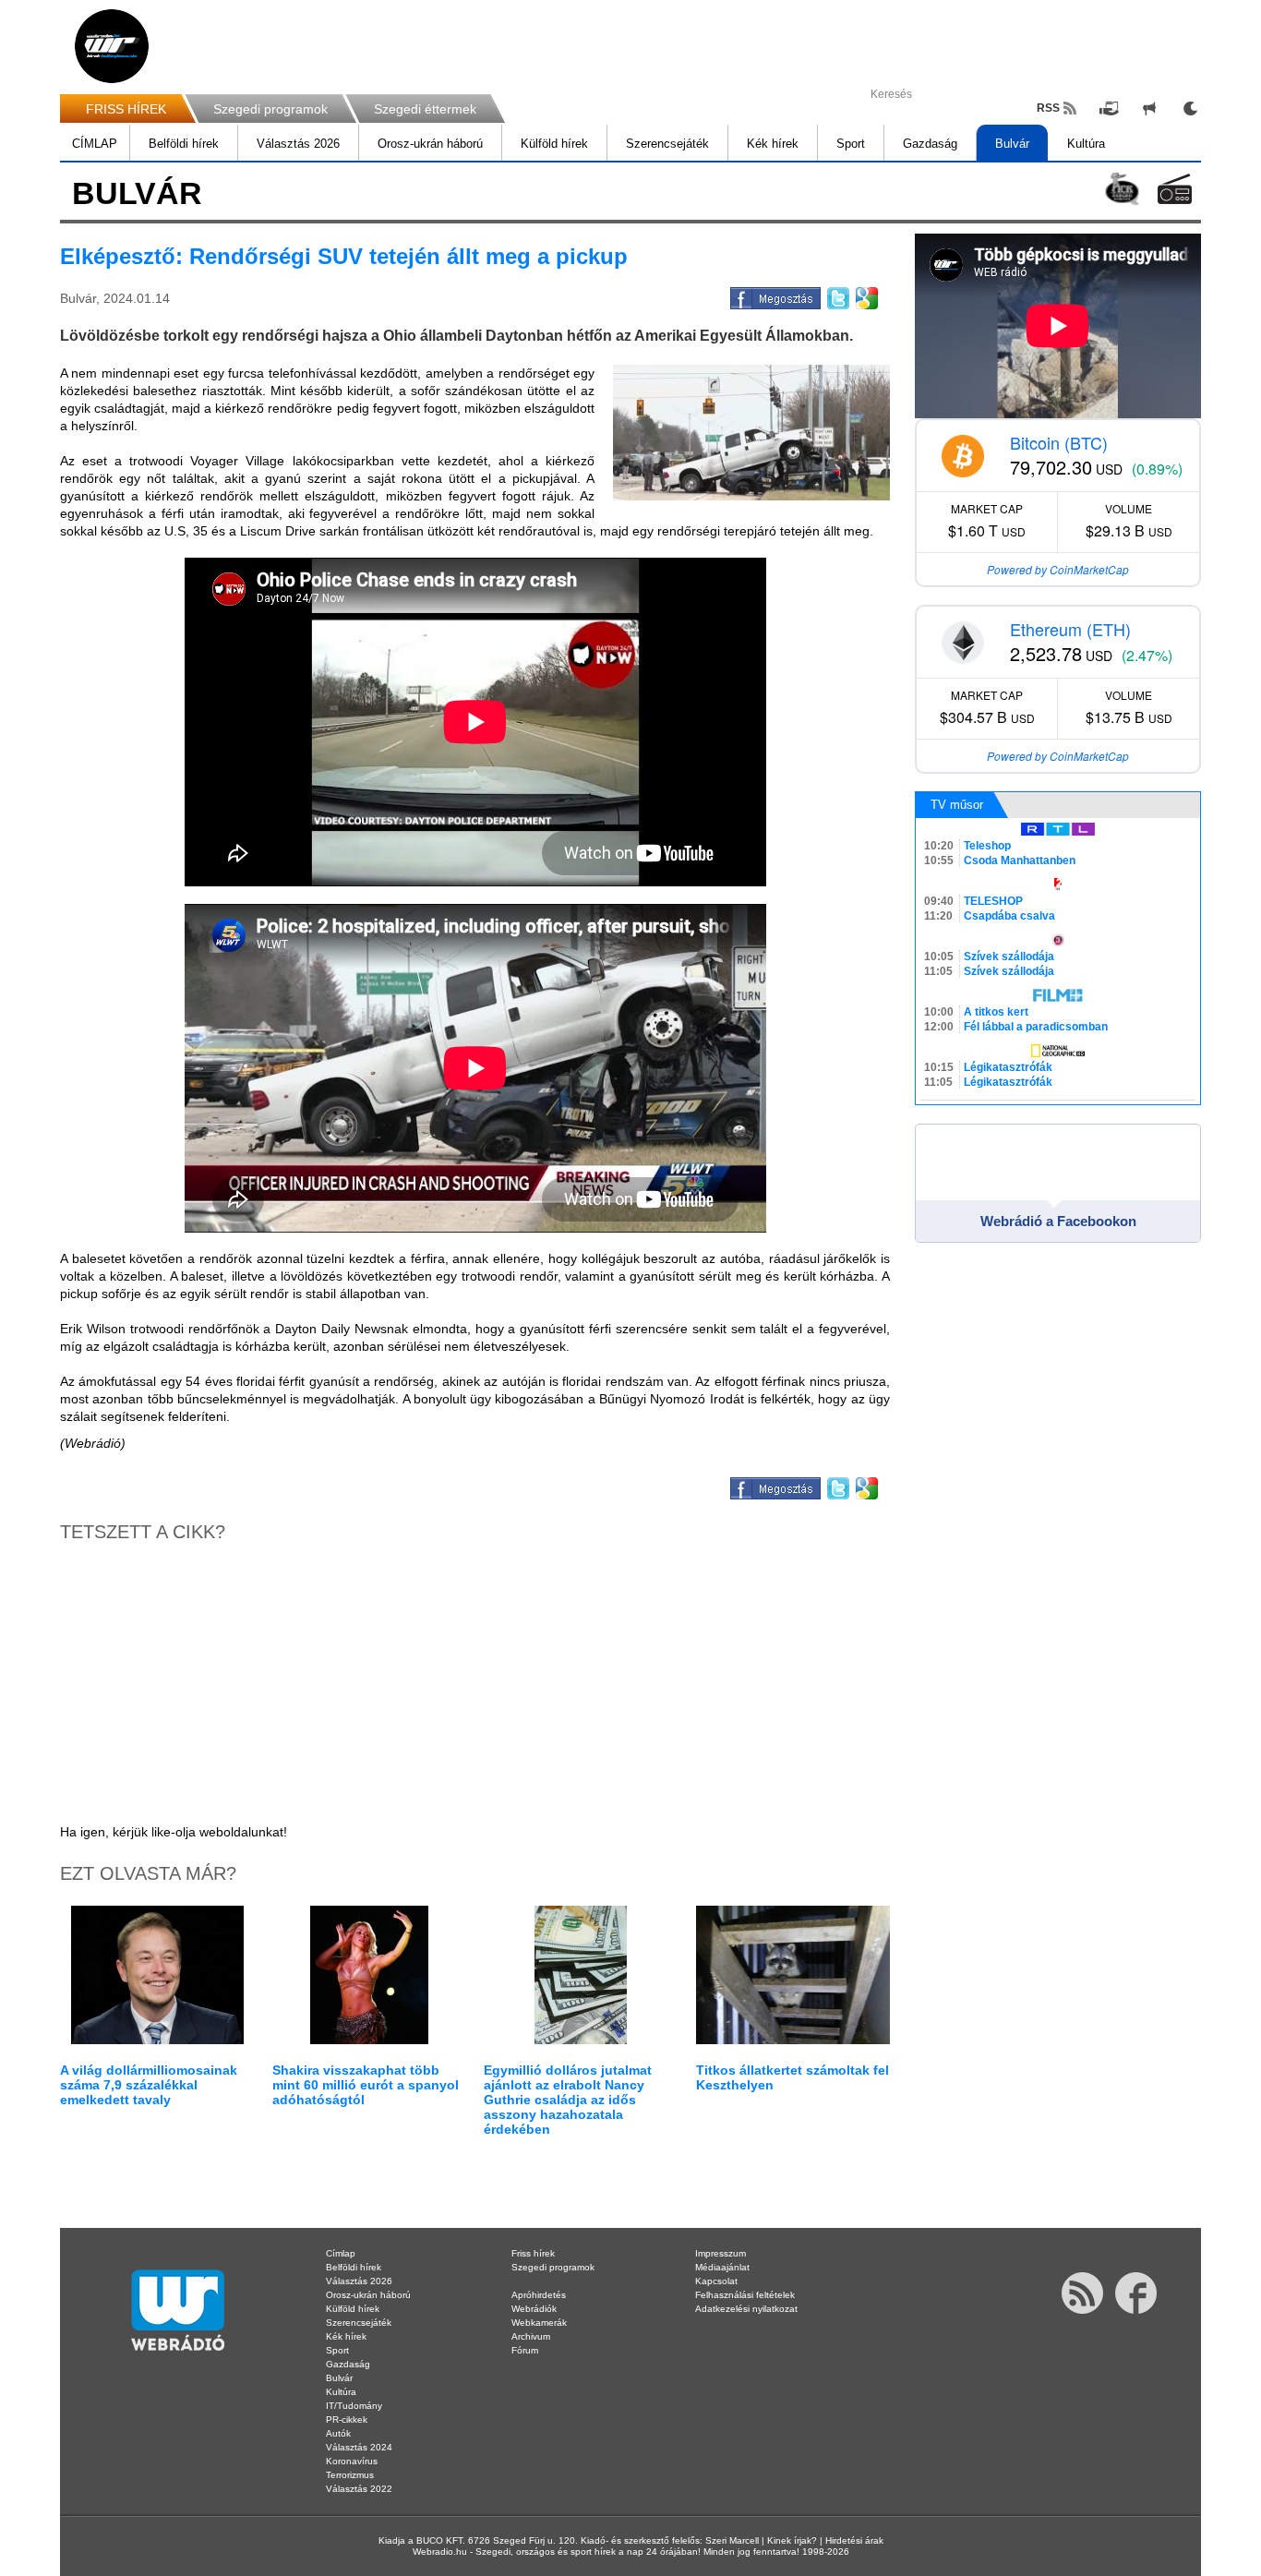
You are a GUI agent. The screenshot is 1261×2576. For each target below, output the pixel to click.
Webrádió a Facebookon (1058, 1221)
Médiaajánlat (722, 2267)
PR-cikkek (347, 2420)
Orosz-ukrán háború (430, 144)
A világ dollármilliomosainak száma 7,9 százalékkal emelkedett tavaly (149, 2085)
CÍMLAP (95, 144)
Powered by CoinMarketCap (1058, 569)
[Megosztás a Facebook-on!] (774, 295)
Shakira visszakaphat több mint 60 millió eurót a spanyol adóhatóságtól (366, 2085)
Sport (851, 144)
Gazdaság (930, 144)
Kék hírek (773, 144)
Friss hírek (533, 2253)
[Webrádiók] (1175, 189)
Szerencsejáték (667, 144)
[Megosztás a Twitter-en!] (837, 295)
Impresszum (721, 2253)
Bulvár (1012, 144)
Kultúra (1086, 144)
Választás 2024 (359, 2447)
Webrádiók (534, 2309)
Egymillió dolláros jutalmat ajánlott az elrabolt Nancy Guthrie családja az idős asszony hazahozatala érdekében (568, 2100)
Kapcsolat (716, 2281)
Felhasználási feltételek (745, 2295)
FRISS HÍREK (126, 109)
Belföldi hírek (184, 144)
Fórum (525, 2350)
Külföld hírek (554, 144)
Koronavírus (352, 2461)
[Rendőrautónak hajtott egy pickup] (751, 433)
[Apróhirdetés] (1149, 108)
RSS (1048, 108)
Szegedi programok (270, 109)
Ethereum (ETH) (1070, 629)
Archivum (531, 2336)
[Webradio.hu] (112, 46)
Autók (338, 2433)
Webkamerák (539, 2323)
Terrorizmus (350, 2475)
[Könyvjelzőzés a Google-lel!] (865, 295)
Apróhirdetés (539, 2295)
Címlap (341, 2253)
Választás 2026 (298, 144)
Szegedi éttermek (425, 109)
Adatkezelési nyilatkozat (746, 2309)
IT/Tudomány (354, 2406)
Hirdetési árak (854, 2540)
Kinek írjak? (792, 2540)
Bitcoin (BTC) (1059, 442)
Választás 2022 (359, 2489)
